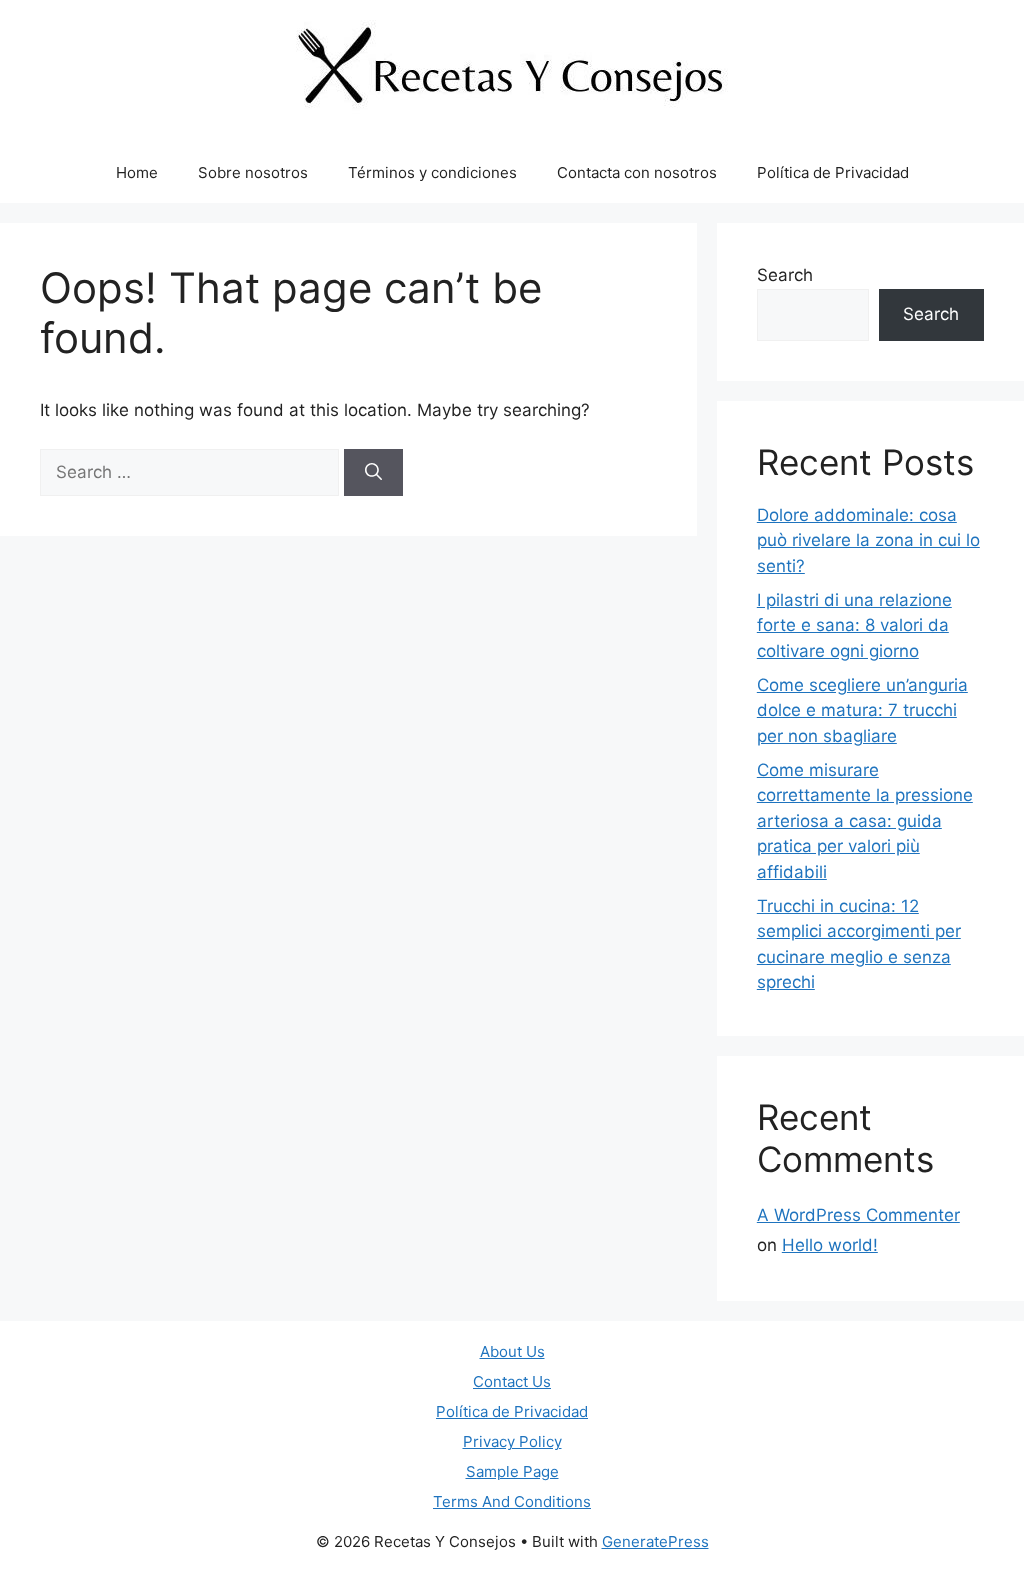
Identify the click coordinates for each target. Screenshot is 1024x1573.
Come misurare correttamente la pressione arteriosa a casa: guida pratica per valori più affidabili (865, 821)
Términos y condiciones (432, 172)
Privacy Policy (512, 1441)
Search (785, 275)
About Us (512, 1351)
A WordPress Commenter (858, 1215)
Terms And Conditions (512, 1501)
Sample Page (512, 1471)
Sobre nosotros (253, 172)
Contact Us (512, 1381)
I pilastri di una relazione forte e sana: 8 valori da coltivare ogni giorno (854, 625)
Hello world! (830, 1245)
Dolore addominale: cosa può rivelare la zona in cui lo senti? (868, 540)
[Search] (373, 473)
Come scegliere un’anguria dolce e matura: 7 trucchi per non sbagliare (862, 710)
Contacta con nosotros (637, 172)
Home (137, 172)
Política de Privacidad (833, 172)
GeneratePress (655, 1541)
